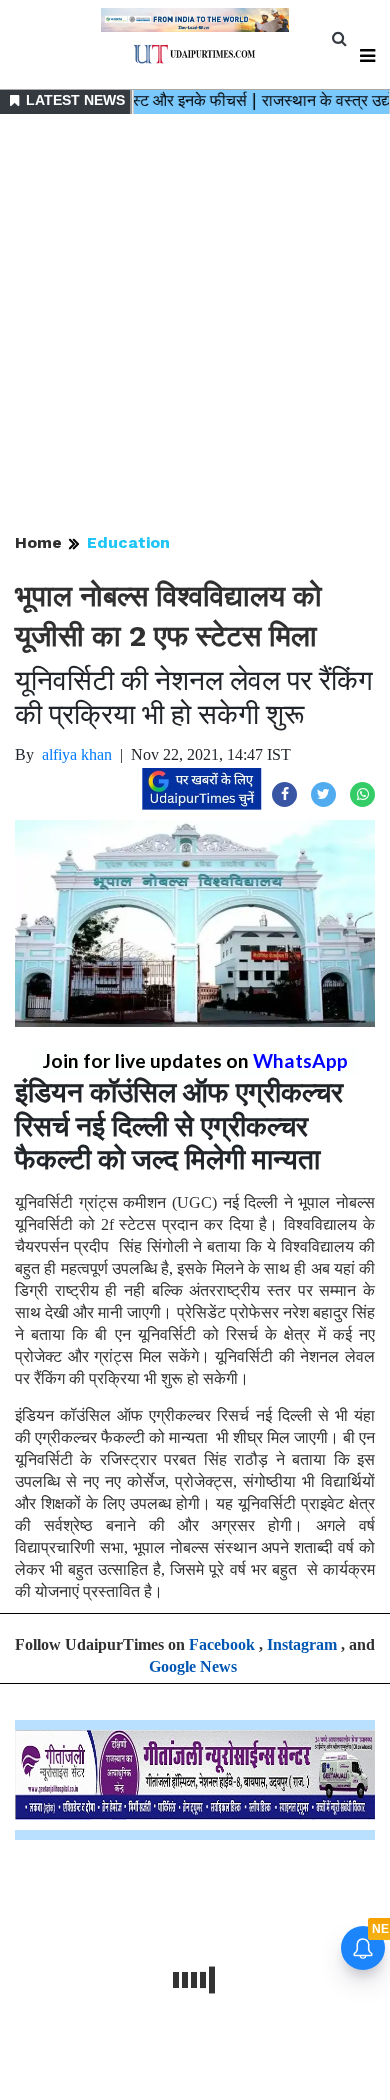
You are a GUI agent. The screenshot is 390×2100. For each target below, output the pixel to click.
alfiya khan (77, 754)
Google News (193, 1666)
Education (128, 542)
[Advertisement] (195, 325)
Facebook (222, 1644)
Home (38, 542)
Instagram (302, 1644)
